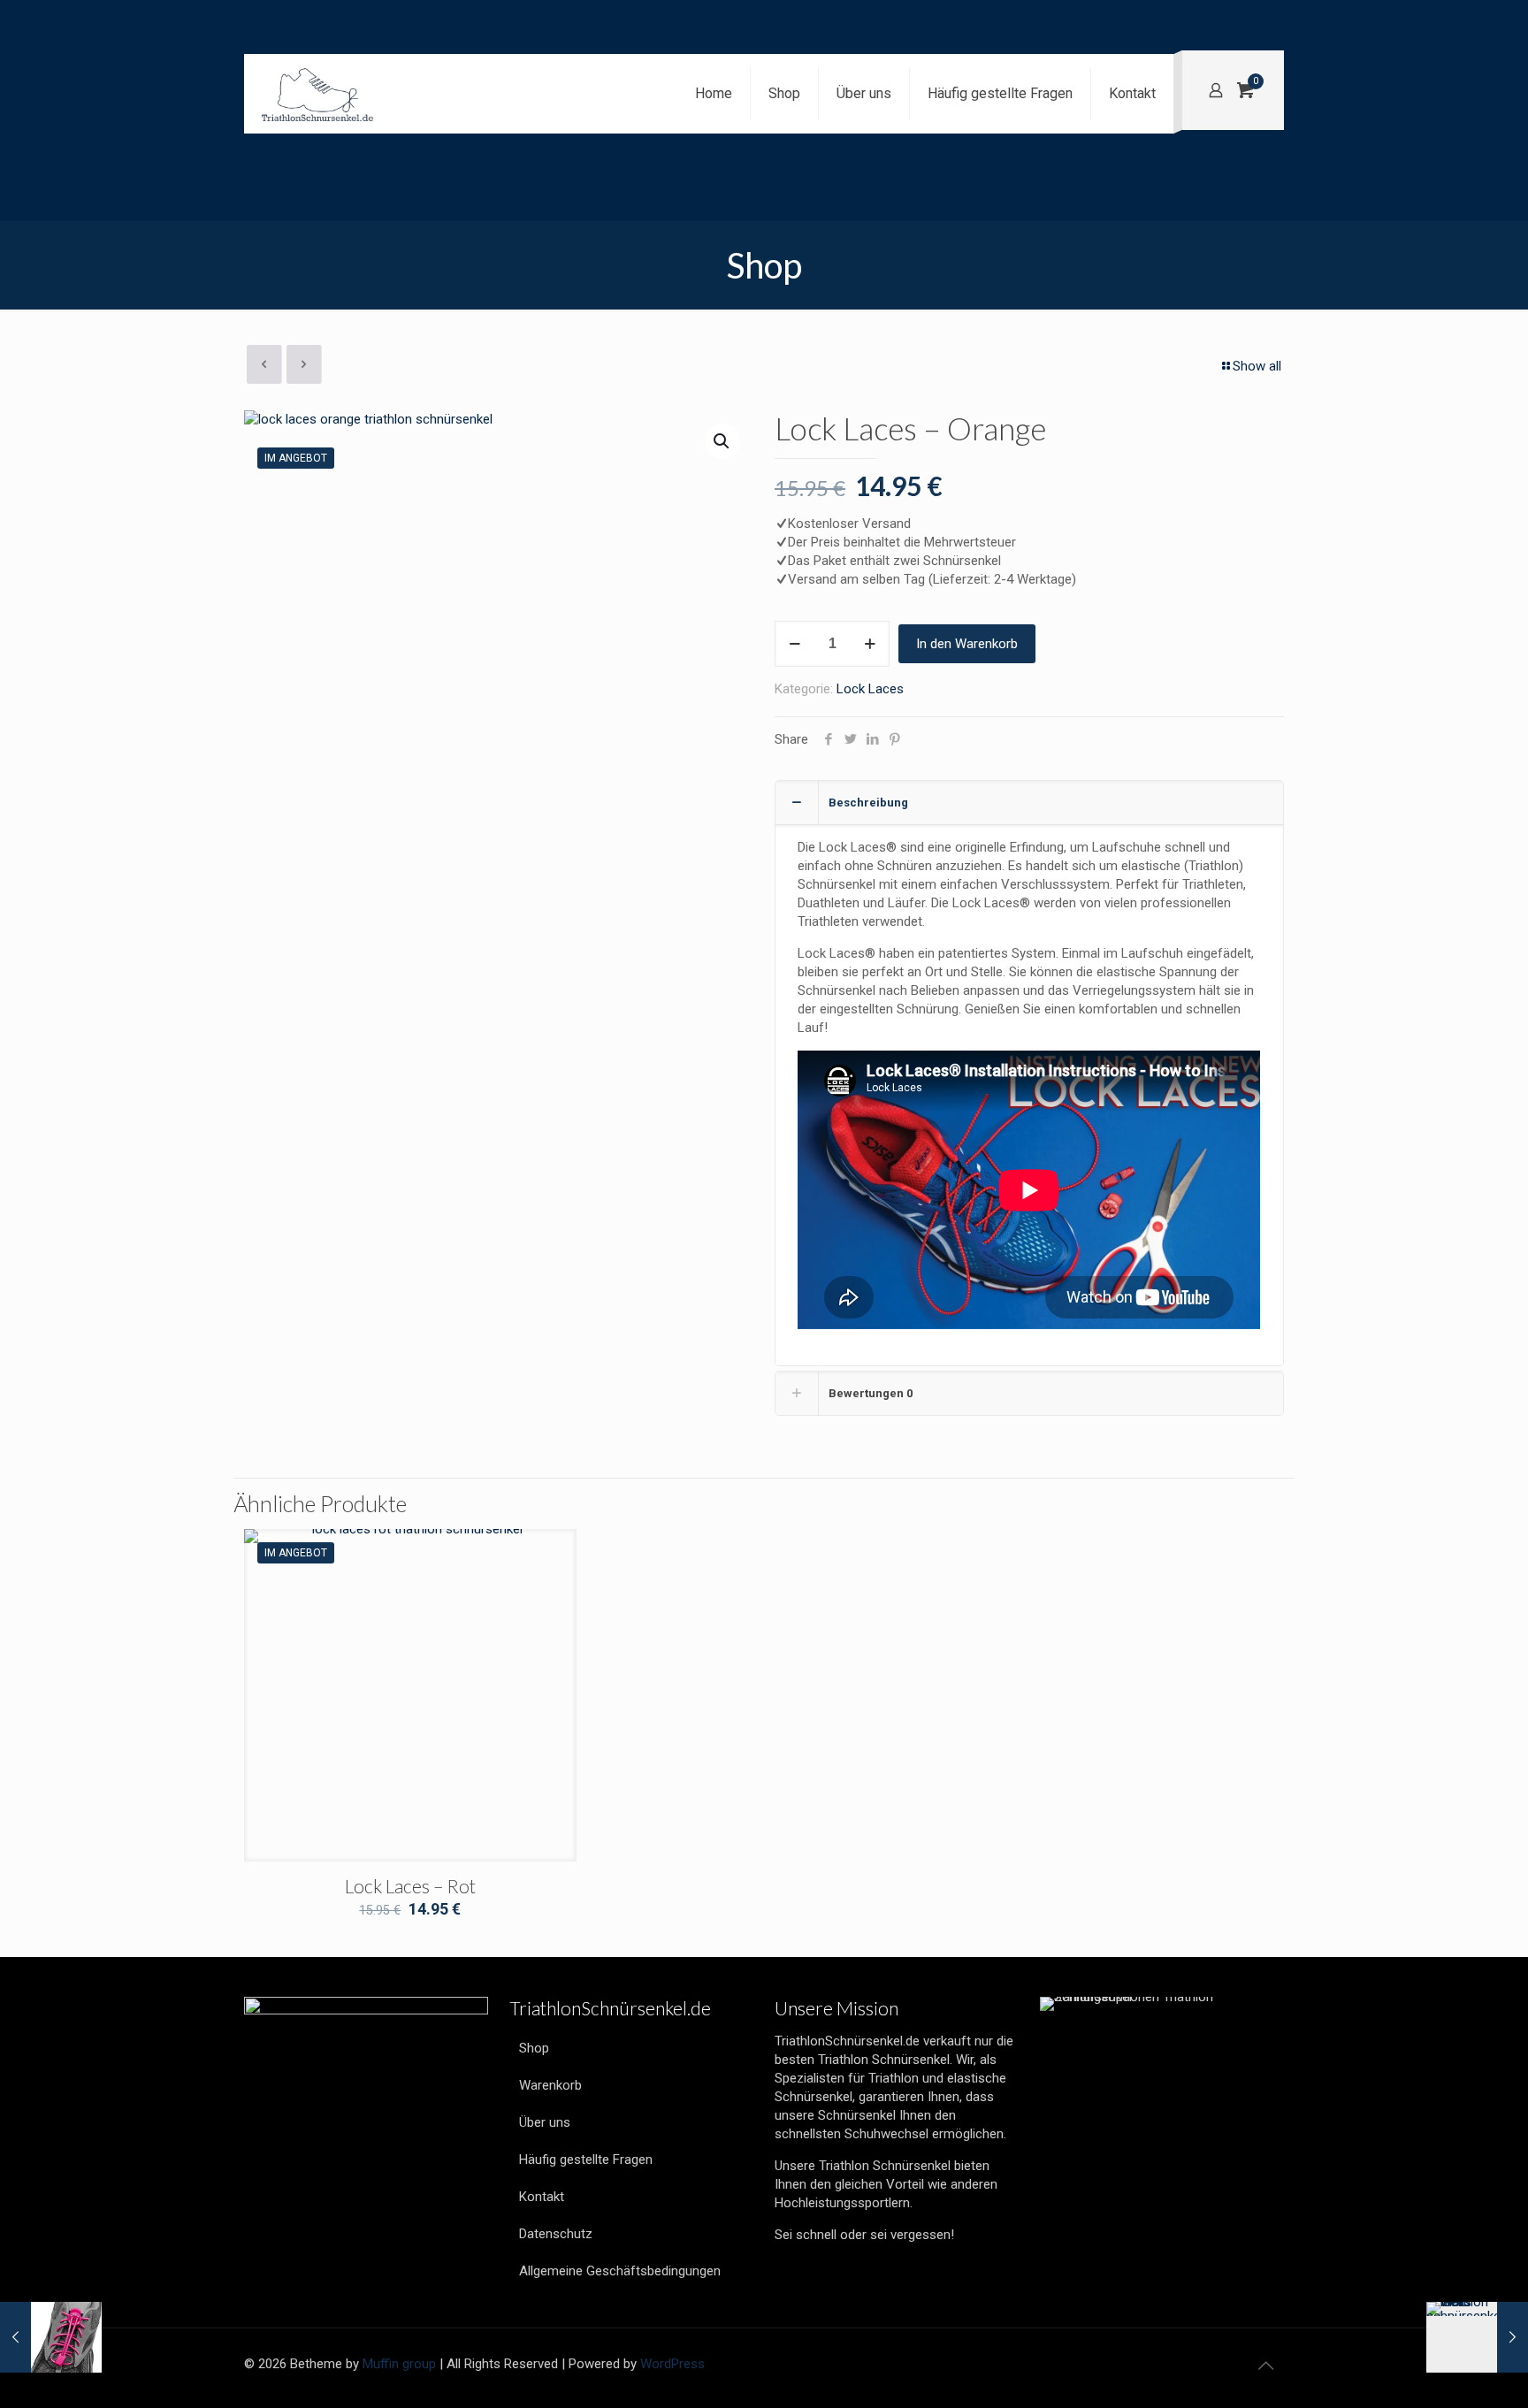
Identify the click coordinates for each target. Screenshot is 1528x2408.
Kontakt (542, 2197)
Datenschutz (556, 2234)
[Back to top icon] (1265, 2366)
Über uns (545, 2122)
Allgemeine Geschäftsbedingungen (620, 2271)
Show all (1257, 366)
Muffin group (399, 2364)
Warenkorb (550, 2085)
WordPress (672, 2364)
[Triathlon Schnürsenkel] (317, 94)
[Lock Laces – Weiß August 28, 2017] (1477, 2337)
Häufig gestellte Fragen (586, 2160)
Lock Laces (870, 689)
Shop (534, 2048)
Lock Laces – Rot (410, 1886)
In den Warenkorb (967, 644)
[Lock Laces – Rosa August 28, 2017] (51, 2337)
